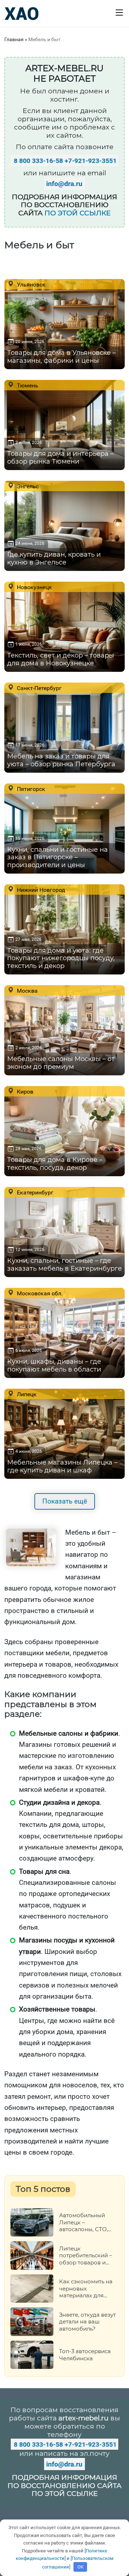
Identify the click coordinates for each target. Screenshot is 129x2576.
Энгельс (27, 486)
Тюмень (27, 385)
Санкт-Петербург (39, 688)
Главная (14, 39)
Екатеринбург (34, 1192)
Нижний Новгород (40, 890)
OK (80, 2567)
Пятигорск (30, 789)
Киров (24, 1091)
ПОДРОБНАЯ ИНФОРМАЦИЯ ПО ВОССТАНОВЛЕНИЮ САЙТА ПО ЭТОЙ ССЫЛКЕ (64, 2486)
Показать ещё (65, 1501)
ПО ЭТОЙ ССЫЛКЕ (78, 213)
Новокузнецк (34, 587)
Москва (27, 991)
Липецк (26, 1394)
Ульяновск (30, 284)
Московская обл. (39, 1293)
